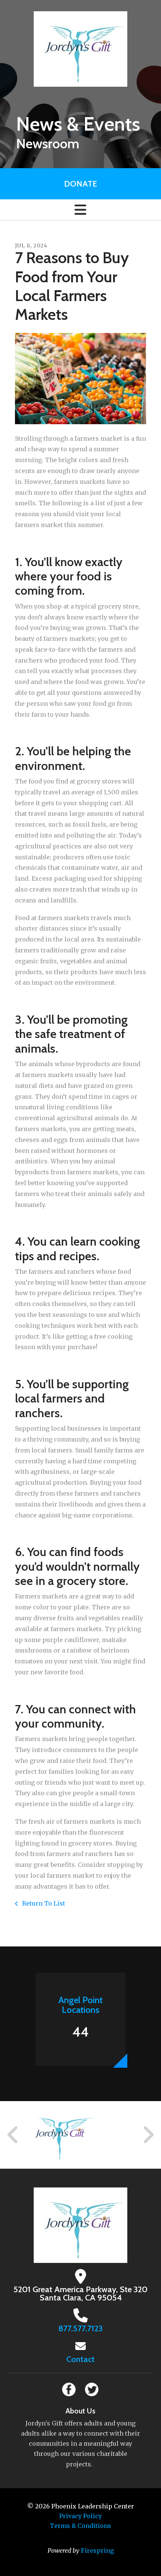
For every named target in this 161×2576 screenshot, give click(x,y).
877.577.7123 (80, 2328)
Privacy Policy (80, 2516)
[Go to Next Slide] (148, 2135)
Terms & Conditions (80, 2526)
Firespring (97, 2550)
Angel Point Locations (80, 2005)
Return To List (43, 1903)
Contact (80, 2359)
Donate (80, 184)
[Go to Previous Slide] (13, 2135)
